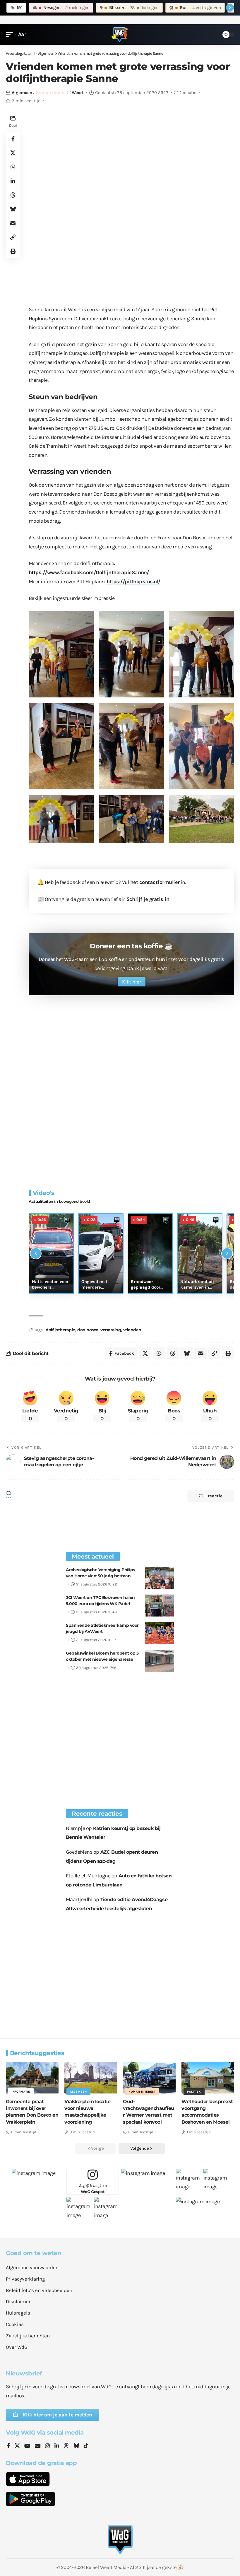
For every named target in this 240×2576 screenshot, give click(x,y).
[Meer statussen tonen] (230, 8)
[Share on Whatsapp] (13, 167)
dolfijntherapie (60, 1330)
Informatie (21, 2092)
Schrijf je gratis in (148, 899)
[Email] (13, 223)
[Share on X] (13, 153)
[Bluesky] (76, 2446)
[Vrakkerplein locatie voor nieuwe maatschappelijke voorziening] (91, 2078)
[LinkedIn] (57, 2446)
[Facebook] (8, 2446)
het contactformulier (155, 882)
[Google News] (38, 2446)
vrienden (132, 1330)
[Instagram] (47, 2446)
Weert (78, 93)
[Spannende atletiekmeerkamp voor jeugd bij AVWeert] (160, 1633)
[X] (17, 2446)
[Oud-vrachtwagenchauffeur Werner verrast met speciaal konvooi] (149, 2078)
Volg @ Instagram (93, 2188)
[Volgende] (227, 1253)
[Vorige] (36, 1253)
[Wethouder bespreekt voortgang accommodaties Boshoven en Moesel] (208, 2078)
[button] (11, 34)
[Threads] (66, 2446)
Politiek (194, 2092)
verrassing (111, 1330)
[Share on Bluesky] (13, 209)
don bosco (88, 1330)
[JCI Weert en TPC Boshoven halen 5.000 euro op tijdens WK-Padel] (160, 1606)
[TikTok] (86, 2446)
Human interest (52, 93)
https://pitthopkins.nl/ (134, 581)
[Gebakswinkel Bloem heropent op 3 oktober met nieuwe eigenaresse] (160, 1661)
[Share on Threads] (13, 195)
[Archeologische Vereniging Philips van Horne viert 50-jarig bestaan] (160, 1578)
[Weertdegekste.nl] (120, 35)
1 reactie (188, 93)
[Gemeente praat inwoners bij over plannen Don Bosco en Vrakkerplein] (32, 2078)
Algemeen (22, 93)
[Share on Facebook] (13, 139)
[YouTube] (27, 2446)
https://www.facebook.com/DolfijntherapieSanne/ (89, 572)
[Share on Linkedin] (13, 181)
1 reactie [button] (214, 1496)
